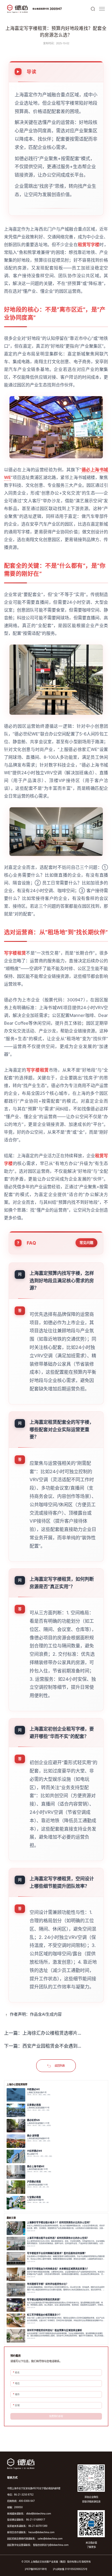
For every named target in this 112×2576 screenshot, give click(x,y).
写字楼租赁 (15, 953)
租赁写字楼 (89, 245)
